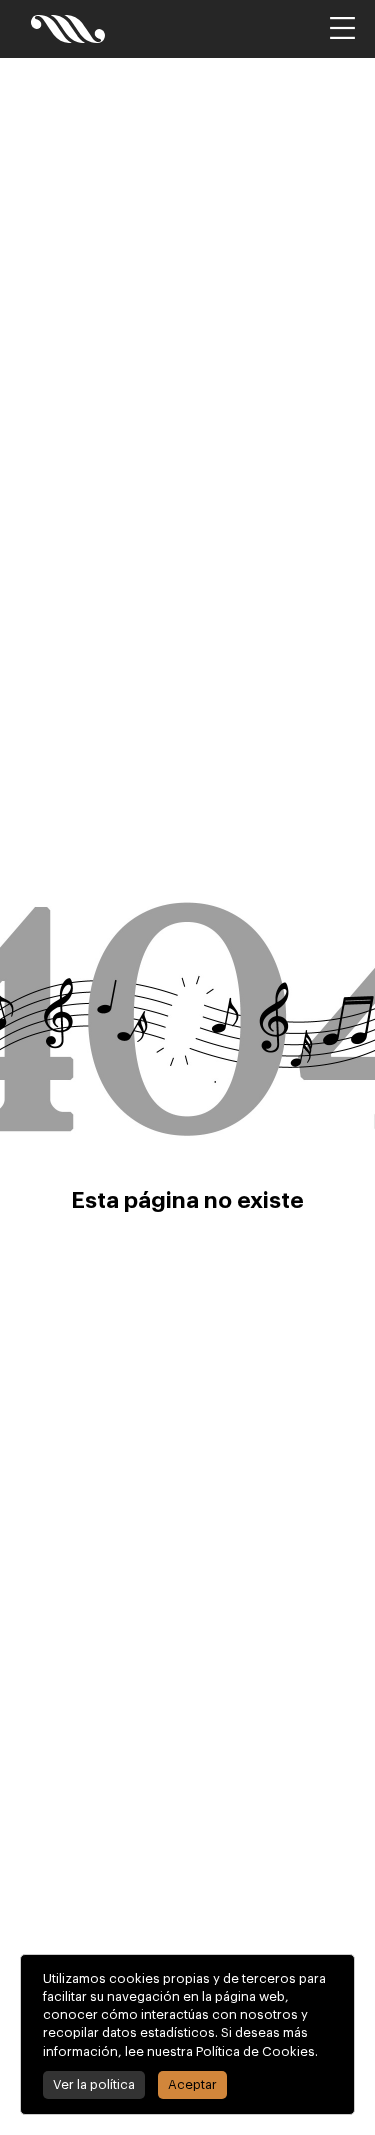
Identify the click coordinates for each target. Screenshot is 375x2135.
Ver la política (94, 2084)
